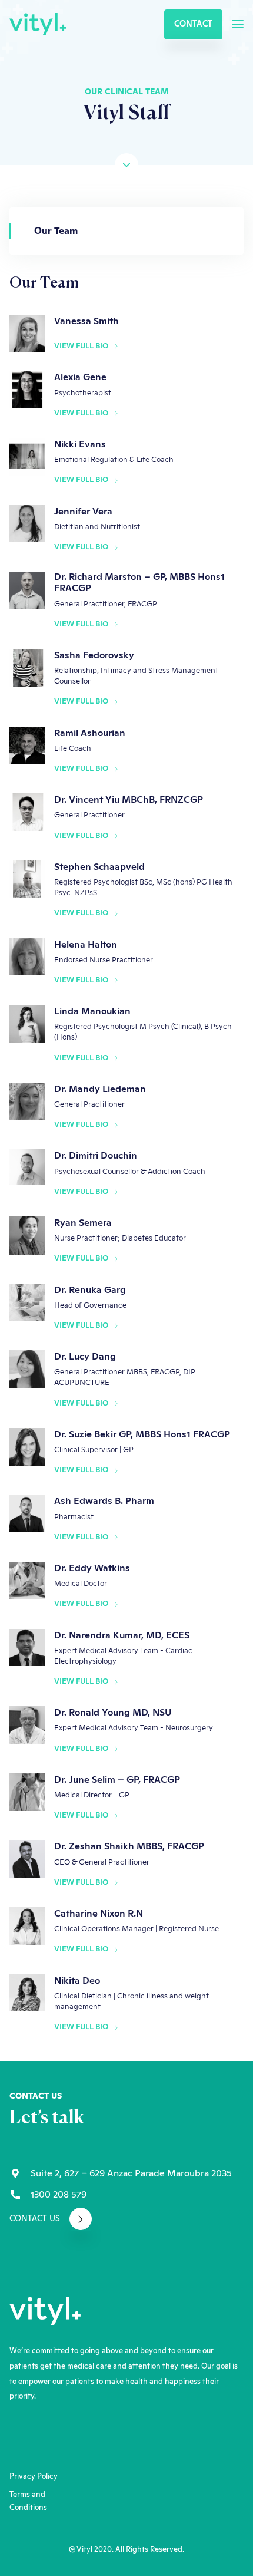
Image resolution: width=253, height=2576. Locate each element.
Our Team (56, 231)
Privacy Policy (34, 2477)
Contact (193, 24)
